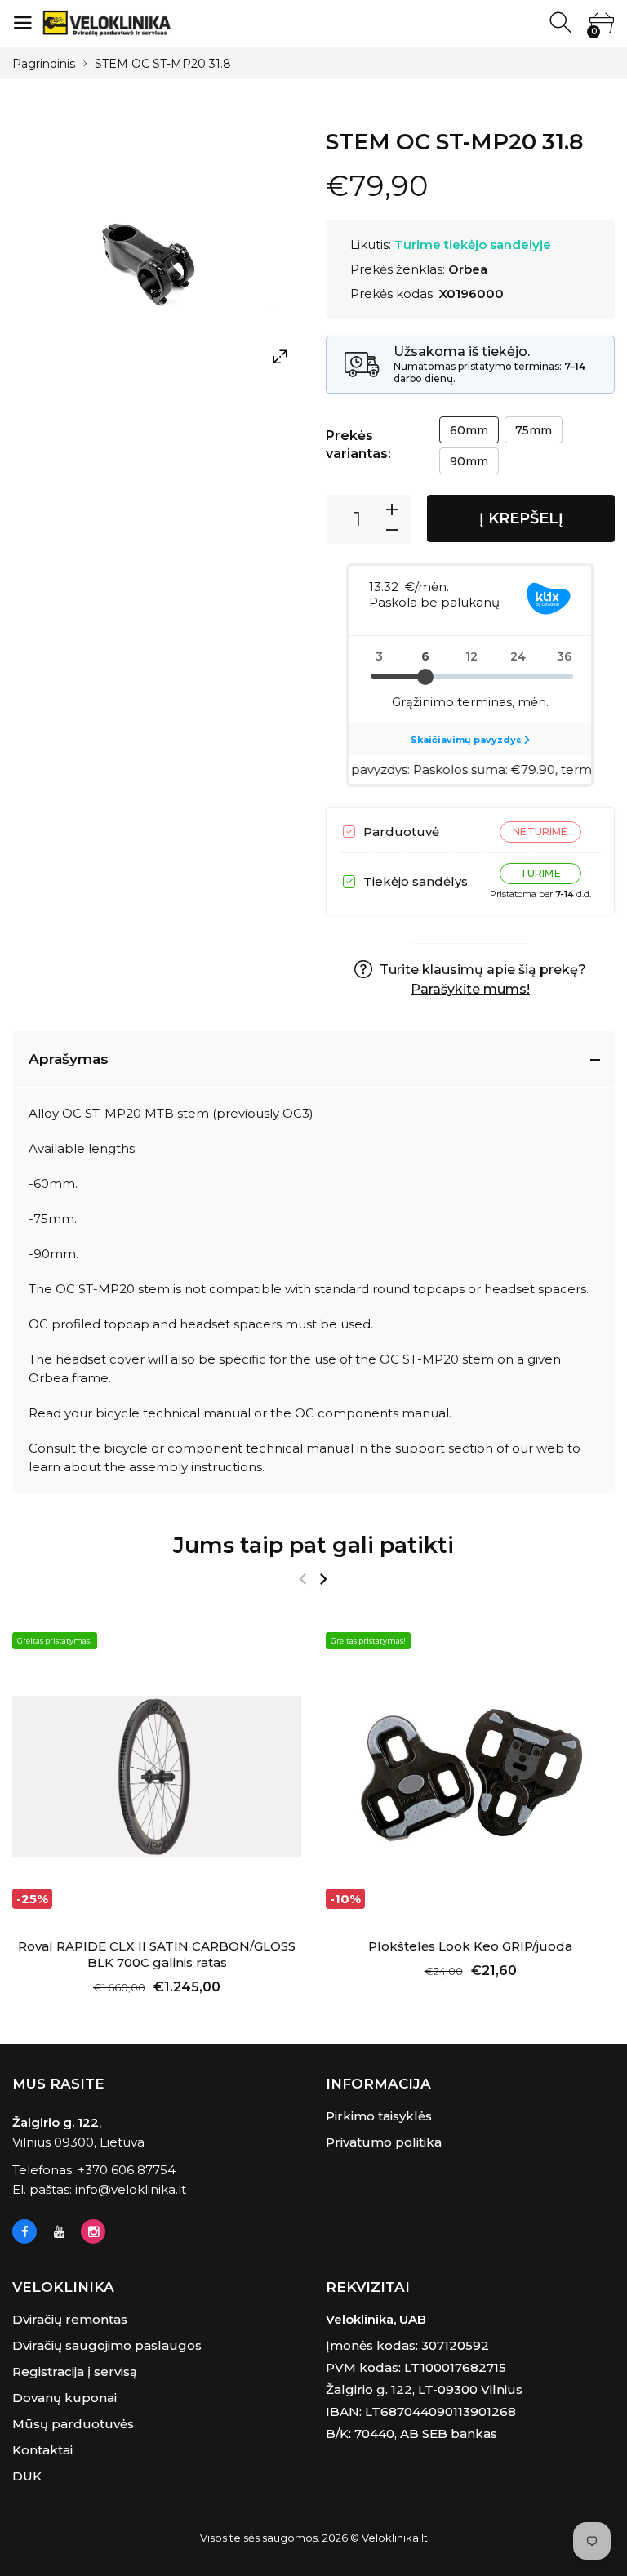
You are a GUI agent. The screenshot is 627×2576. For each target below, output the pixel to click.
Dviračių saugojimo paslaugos (107, 2345)
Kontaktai (42, 2450)
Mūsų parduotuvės (73, 2424)
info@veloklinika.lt (131, 2189)
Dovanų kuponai (64, 2398)
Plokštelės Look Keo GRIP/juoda (470, 1946)
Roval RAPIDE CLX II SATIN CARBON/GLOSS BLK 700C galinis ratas (157, 1954)
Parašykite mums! (470, 989)
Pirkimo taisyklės (379, 2116)
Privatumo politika (384, 2142)
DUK (27, 2476)
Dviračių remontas (70, 2319)
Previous (302, 1579)
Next (323, 1579)
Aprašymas (69, 1059)
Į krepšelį (521, 518)
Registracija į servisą (75, 2371)
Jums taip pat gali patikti (313, 1545)
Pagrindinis (44, 64)
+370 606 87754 (127, 2170)
